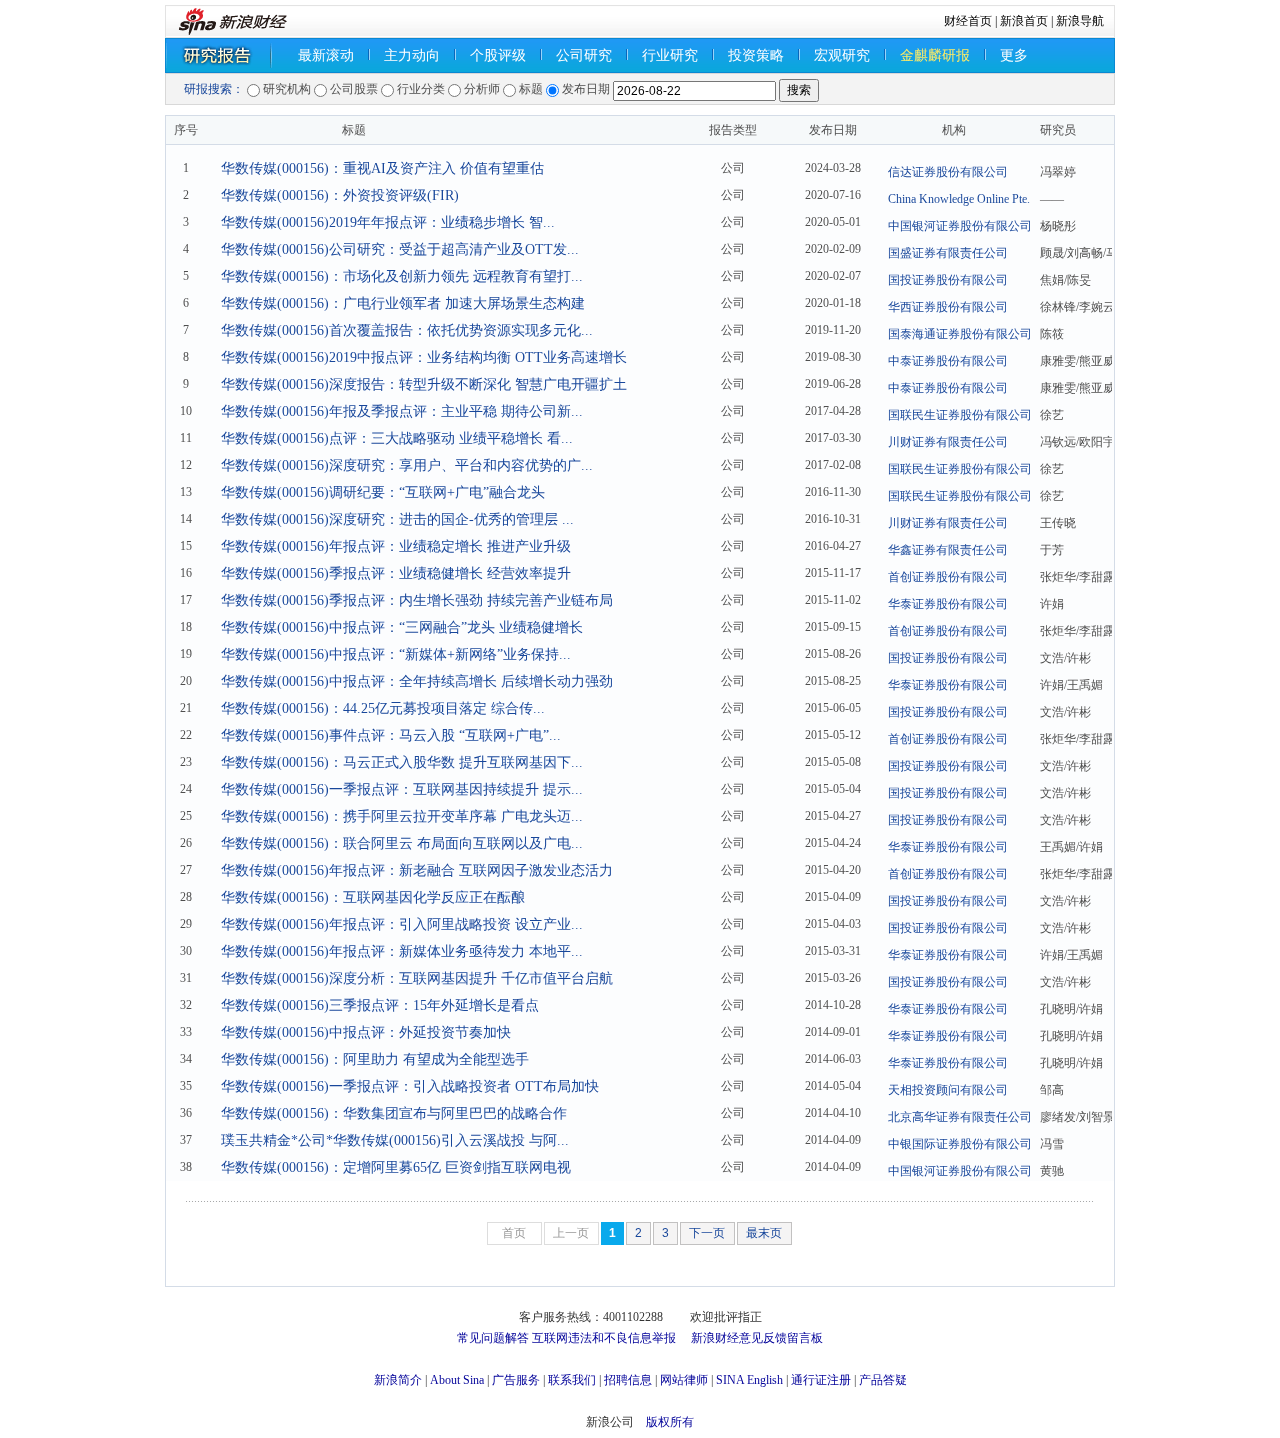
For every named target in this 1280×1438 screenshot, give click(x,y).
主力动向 (412, 55)
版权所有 (670, 1422)
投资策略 (756, 55)
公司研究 (584, 55)
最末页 (764, 1233)
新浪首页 (1024, 21)
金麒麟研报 (935, 55)
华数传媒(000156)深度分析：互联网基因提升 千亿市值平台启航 (417, 978)
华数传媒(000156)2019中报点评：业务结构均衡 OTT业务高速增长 (424, 357)
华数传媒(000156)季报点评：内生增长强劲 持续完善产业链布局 (417, 600)
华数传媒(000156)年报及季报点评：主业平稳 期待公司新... (402, 411)
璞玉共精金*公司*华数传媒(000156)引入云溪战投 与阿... (395, 1140)
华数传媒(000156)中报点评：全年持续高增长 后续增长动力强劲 (417, 681)
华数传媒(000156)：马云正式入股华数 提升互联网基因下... (402, 762)
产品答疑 (883, 1380)
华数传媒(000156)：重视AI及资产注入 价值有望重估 (382, 168)
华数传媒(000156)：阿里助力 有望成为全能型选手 (375, 1059)
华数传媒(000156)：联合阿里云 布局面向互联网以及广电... (402, 843)
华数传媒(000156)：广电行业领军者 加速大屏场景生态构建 (403, 303)
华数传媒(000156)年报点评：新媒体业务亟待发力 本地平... (402, 951)
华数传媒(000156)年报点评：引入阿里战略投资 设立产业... (402, 924)
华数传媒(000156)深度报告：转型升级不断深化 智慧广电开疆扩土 (424, 384)
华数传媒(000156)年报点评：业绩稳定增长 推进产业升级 (396, 546)
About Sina (457, 1380)
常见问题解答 (493, 1338)
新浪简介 (398, 1380)
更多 (1014, 55)
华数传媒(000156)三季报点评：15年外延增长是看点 (380, 1005)
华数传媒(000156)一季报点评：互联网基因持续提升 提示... (402, 789)
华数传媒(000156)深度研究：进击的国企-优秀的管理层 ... (397, 519)
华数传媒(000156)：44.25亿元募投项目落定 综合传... (383, 708)
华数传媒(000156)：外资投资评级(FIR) (340, 195)
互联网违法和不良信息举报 (604, 1338)
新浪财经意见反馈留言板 (757, 1338)
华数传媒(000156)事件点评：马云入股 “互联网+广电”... (391, 735)
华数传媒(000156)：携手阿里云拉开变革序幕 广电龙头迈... (402, 816)
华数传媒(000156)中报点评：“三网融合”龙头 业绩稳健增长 (402, 627)
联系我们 (572, 1380)
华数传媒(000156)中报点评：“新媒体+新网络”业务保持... (396, 654)
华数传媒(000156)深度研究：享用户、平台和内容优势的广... (407, 465)
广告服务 (516, 1380)
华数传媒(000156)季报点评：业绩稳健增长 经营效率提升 (396, 573)
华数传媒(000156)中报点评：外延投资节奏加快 (366, 1032)
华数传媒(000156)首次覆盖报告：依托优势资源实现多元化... (407, 330)
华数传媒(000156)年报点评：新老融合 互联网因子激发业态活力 (417, 870)
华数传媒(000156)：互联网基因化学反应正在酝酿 (373, 897)
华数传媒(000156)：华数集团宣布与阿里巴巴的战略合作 (394, 1113)
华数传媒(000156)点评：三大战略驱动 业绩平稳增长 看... (397, 438)
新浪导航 (1080, 21)
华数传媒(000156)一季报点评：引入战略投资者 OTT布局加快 (410, 1086)
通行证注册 (821, 1380)
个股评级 (498, 55)
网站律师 (684, 1380)
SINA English (749, 1380)
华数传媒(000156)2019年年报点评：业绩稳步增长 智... (388, 222)
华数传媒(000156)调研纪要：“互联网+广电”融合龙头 (383, 492)
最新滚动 (326, 55)
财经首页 (968, 21)
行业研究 (670, 55)
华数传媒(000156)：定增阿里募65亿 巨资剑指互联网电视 (396, 1167)
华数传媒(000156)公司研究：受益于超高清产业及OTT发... (400, 249)
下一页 (707, 1233)
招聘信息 (628, 1380)
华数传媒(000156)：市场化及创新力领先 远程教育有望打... (402, 276)
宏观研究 (842, 55)
